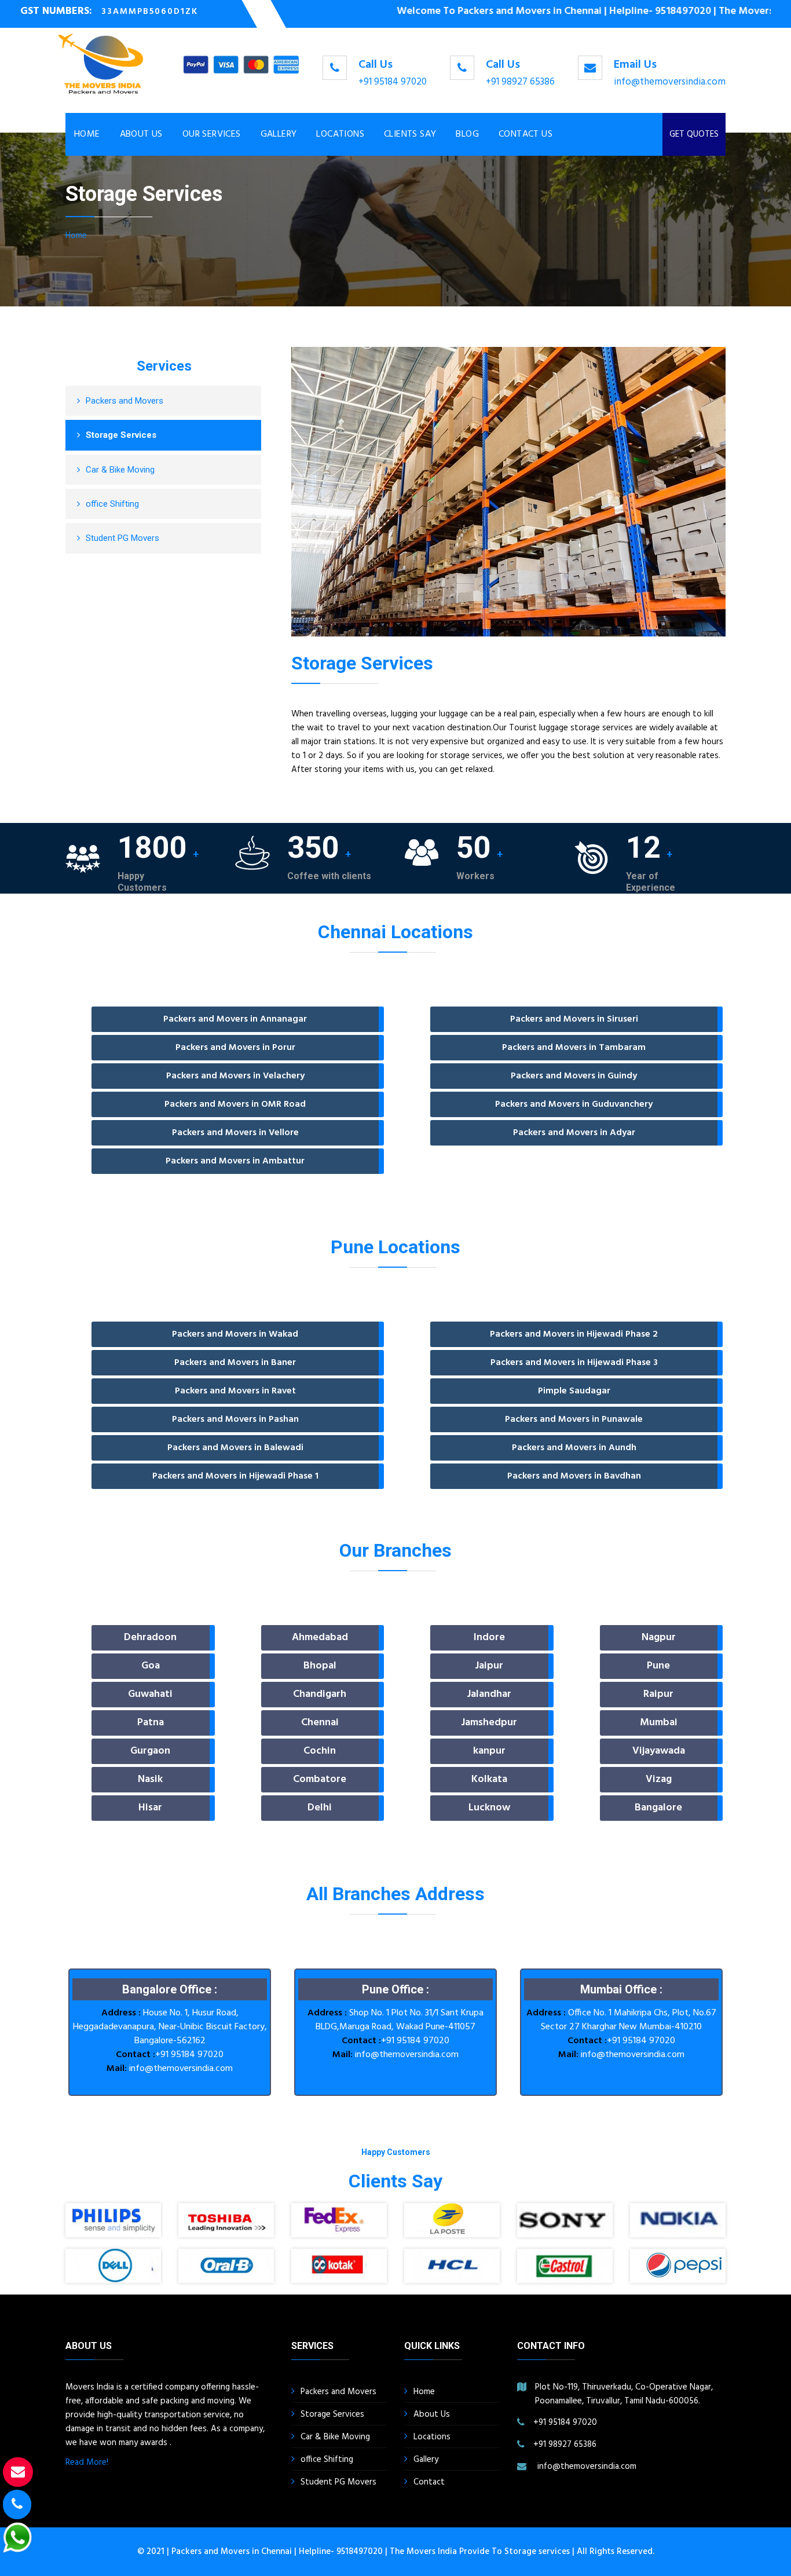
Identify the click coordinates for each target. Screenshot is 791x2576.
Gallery (279, 134)
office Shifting (112, 504)
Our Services (212, 134)
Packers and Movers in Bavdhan (574, 1476)
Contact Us (525, 134)
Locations (340, 134)
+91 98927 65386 (520, 82)
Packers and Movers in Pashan (235, 1419)
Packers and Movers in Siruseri (574, 1019)
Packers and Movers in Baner (235, 1363)
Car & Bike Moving (120, 470)
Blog (467, 134)
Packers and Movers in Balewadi (235, 1448)
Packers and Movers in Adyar (574, 1133)
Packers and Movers (124, 401)
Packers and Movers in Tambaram (574, 1048)
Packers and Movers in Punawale (574, 1419)
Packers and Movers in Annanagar (235, 1019)
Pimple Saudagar (574, 1391)
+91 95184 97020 (393, 82)
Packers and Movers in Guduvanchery (574, 1104)
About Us (141, 134)
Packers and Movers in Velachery (235, 1076)
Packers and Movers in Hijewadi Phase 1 (235, 1476)
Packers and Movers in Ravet (235, 1391)
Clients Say (410, 134)
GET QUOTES (694, 134)
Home (87, 134)
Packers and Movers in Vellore (235, 1133)
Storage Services (121, 435)
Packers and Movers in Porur (235, 1048)
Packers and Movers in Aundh (574, 1448)
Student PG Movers (122, 538)
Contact (429, 2482)
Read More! (87, 2462)
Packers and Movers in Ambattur (235, 1161)
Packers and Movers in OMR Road (235, 1104)
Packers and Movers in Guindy (574, 1076)
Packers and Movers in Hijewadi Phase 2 (574, 1334)
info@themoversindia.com (670, 82)
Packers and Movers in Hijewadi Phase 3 (574, 1363)
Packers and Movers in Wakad (235, 1334)
